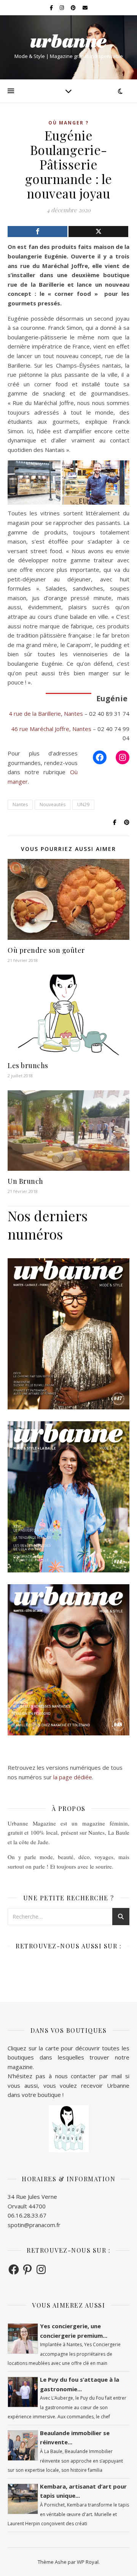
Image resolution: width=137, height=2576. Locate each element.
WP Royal (88, 2562)
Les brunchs (28, 1065)
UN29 (83, 805)
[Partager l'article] (37, 232)
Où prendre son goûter (46, 950)
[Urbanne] (68, 41)
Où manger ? (68, 123)
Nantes (20, 805)
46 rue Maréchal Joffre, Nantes (51, 729)
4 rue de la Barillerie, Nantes (46, 713)
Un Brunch (25, 1181)
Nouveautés (53, 805)
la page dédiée (73, 1777)
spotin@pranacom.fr (34, 2225)
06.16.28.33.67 (27, 2215)
